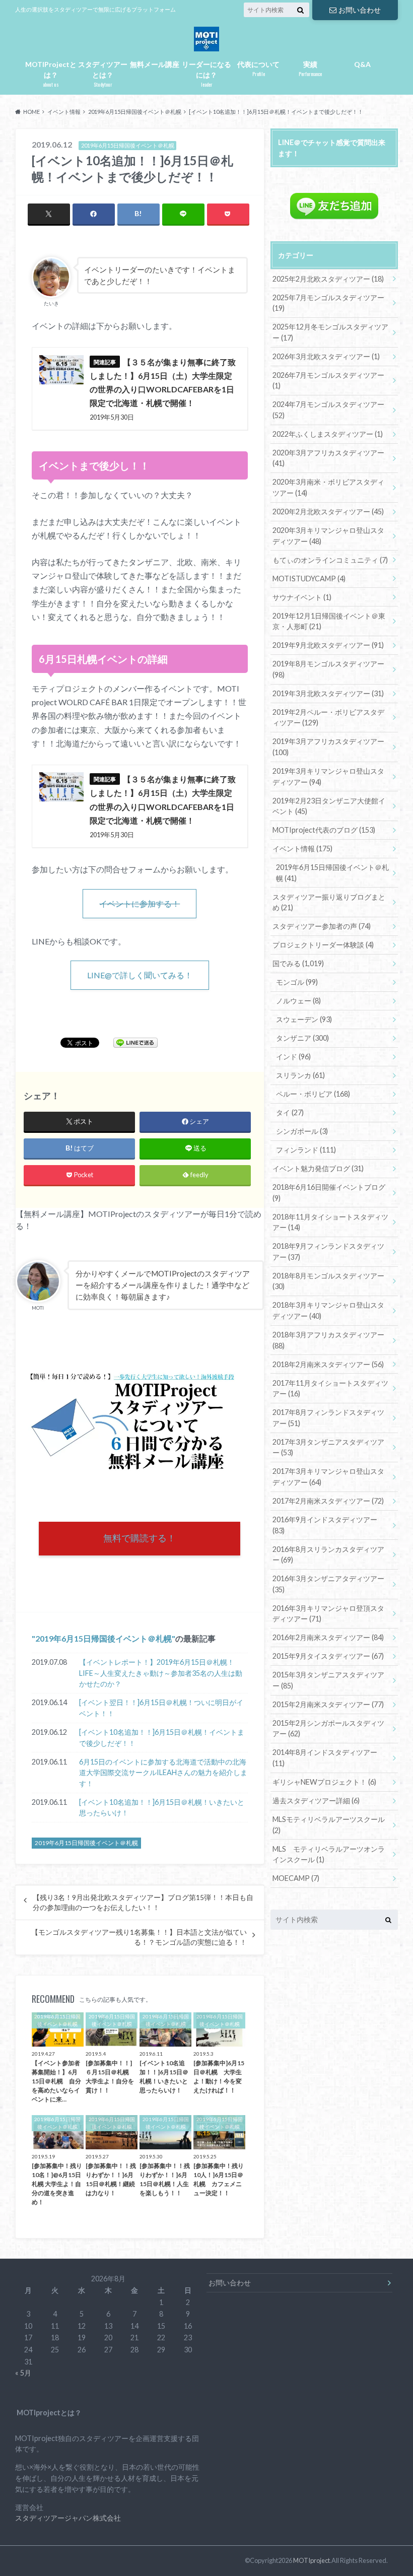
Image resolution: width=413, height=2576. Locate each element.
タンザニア (302, 1038)
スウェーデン (304, 1019)
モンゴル (297, 982)
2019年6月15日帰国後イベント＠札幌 (104, 1638)
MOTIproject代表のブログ (324, 830)
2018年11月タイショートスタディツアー (330, 1222)
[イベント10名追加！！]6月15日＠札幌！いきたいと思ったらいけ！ (162, 1808)
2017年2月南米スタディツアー (328, 1501)
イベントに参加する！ (140, 903)
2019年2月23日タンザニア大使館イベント (329, 806)
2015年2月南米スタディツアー (328, 1704)
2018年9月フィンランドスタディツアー (328, 1251)
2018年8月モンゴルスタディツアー (328, 1281)
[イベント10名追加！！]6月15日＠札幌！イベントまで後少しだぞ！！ (162, 1738)
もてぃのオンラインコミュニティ (330, 560)
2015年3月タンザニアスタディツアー (328, 1680)
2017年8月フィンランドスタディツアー (328, 1418)
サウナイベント (302, 597)
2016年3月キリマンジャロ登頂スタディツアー (328, 1614)
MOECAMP (296, 1878)
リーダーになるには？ (206, 74)
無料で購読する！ (140, 1538)
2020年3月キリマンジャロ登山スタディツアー (328, 536)
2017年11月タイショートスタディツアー (330, 1388)
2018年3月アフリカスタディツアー (328, 1340)
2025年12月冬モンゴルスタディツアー (330, 332)
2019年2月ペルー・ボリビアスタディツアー (328, 718)
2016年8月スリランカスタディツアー (328, 1555)
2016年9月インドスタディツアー (325, 1525)
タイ (290, 1112)
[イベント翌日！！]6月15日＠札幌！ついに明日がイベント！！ (161, 1708)
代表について (258, 69)
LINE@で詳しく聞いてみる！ (140, 975)
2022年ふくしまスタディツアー (328, 434)
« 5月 (23, 2373)
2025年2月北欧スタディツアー (328, 279)
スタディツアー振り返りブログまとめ (329, 902)
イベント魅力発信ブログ (318, 1168)
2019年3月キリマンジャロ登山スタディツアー (328, 776)
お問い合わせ (360, 10)
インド (293, 1057)
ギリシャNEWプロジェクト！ (324, 1782)
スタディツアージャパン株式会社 (68, 2518)
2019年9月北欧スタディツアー (328, 645)
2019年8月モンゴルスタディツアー (328, 669)
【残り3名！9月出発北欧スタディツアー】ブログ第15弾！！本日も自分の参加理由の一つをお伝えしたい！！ (143, 1903)
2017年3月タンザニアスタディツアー (328, 1447)
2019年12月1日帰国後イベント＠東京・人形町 (329, 621)
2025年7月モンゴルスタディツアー (328, 303)
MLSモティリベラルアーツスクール (329, 1825)
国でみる (298, 963)
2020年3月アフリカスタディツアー (328, 458)
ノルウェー (298, 1001)
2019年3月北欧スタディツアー (328, 693)
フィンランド (306, 1150)
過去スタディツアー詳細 (316, 1801)
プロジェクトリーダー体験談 (323, 945)
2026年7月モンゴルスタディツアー (328, 381)
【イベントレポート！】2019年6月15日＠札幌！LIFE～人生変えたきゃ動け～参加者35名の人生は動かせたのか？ (161, 1673)
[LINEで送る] (135, 1042)
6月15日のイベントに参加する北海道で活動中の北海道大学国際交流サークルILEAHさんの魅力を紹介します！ (163, 1773)
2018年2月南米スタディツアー (328, 1364)
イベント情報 (302, 849)
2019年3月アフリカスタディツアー (328, 747)
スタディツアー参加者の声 (322, 926)
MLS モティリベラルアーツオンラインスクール (329, 1854)
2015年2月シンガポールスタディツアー (328, 1728)
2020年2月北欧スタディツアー (328, 512)
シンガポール (302, 1131)
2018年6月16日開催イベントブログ (329, 1193)
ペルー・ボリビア (313, 1094)
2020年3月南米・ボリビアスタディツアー (328, 487)
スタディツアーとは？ (103, 74)
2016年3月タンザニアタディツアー (328, 1584)
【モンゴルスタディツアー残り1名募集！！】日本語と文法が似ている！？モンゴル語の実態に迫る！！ (139, 1937)
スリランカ (300, 1075)
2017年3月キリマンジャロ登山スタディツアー (328, 1477)
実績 (310, 69)
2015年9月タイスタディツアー (328, 1656)
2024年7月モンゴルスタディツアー (328, 410)
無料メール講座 (155, 64)
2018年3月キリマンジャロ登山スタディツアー (328, 1310)
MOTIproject (312, 2560)
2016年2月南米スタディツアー (328, 1637)
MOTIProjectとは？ (51, 74)
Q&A (362, 64)
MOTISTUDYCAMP (309, 579)
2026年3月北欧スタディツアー (326, 356)
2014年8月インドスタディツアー (325, 1758)
